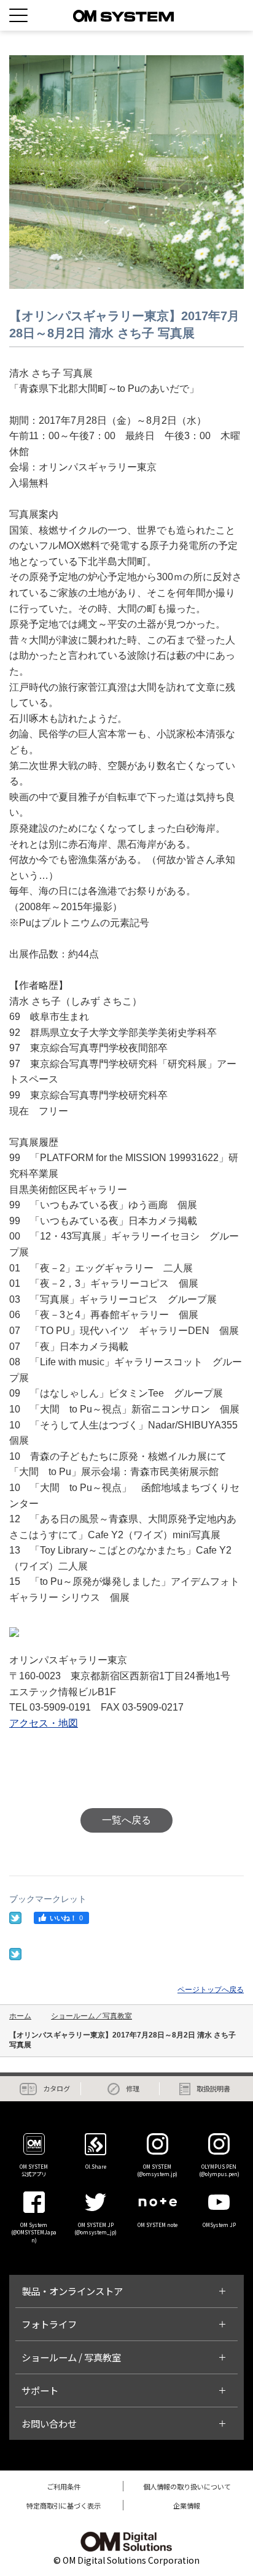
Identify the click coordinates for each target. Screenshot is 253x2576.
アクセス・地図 (44, 1723)
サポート (40, 2390)
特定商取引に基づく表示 (64, 2505)
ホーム (20, 2016)
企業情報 (187, 2505)
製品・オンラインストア (72, 2291)
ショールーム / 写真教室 (71, 2357)
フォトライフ (49, 2324)
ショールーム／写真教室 (91, 2016)
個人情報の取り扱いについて (187, 2486)
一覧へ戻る (126, 1820)
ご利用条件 (64, 2486)
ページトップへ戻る (211, 1990)
